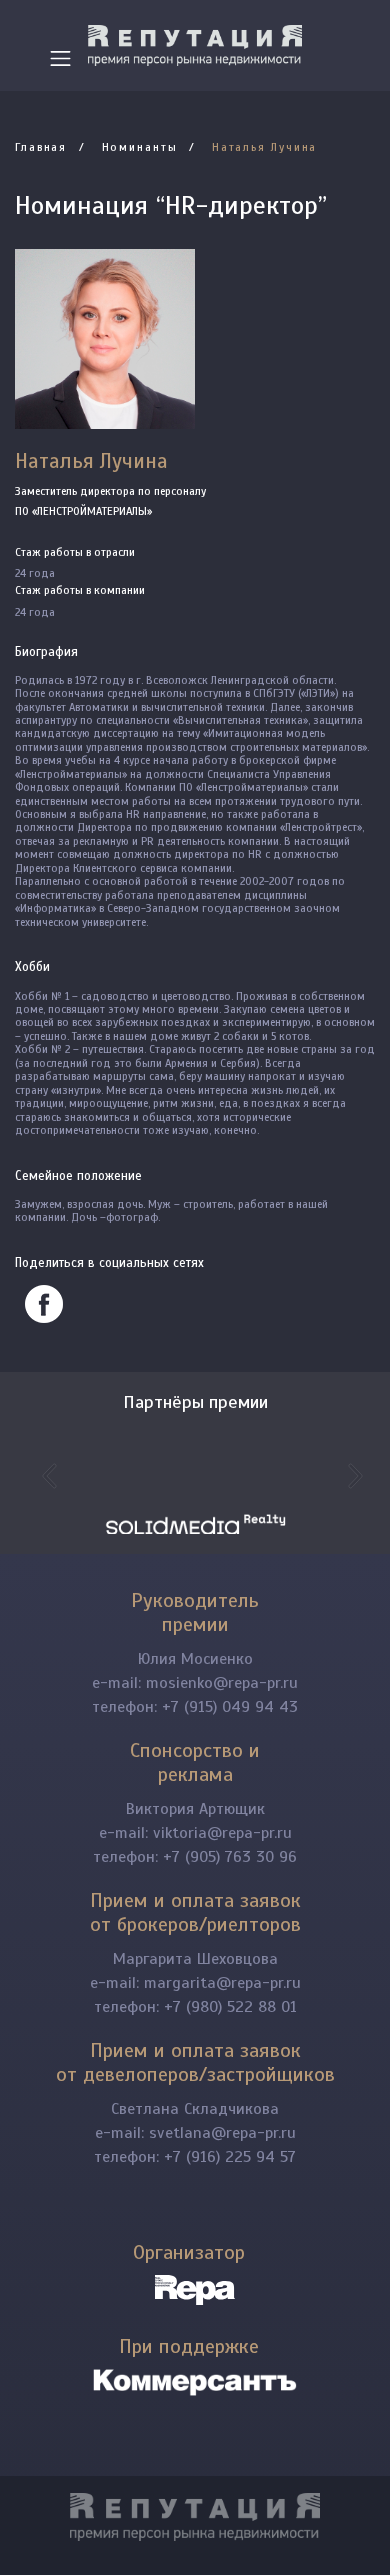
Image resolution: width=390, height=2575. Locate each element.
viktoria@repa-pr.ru (222, 1833)
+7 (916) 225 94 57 (230, 2157)
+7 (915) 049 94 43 (230, 1707)
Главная (41, 147)
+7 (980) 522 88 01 (230, 2007)
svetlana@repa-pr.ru (222, 2133)
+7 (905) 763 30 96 (230, 1857)
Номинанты (140, 147)
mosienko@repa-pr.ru (222, 1683)
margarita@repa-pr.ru (222, 1983)
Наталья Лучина (265, 147)
